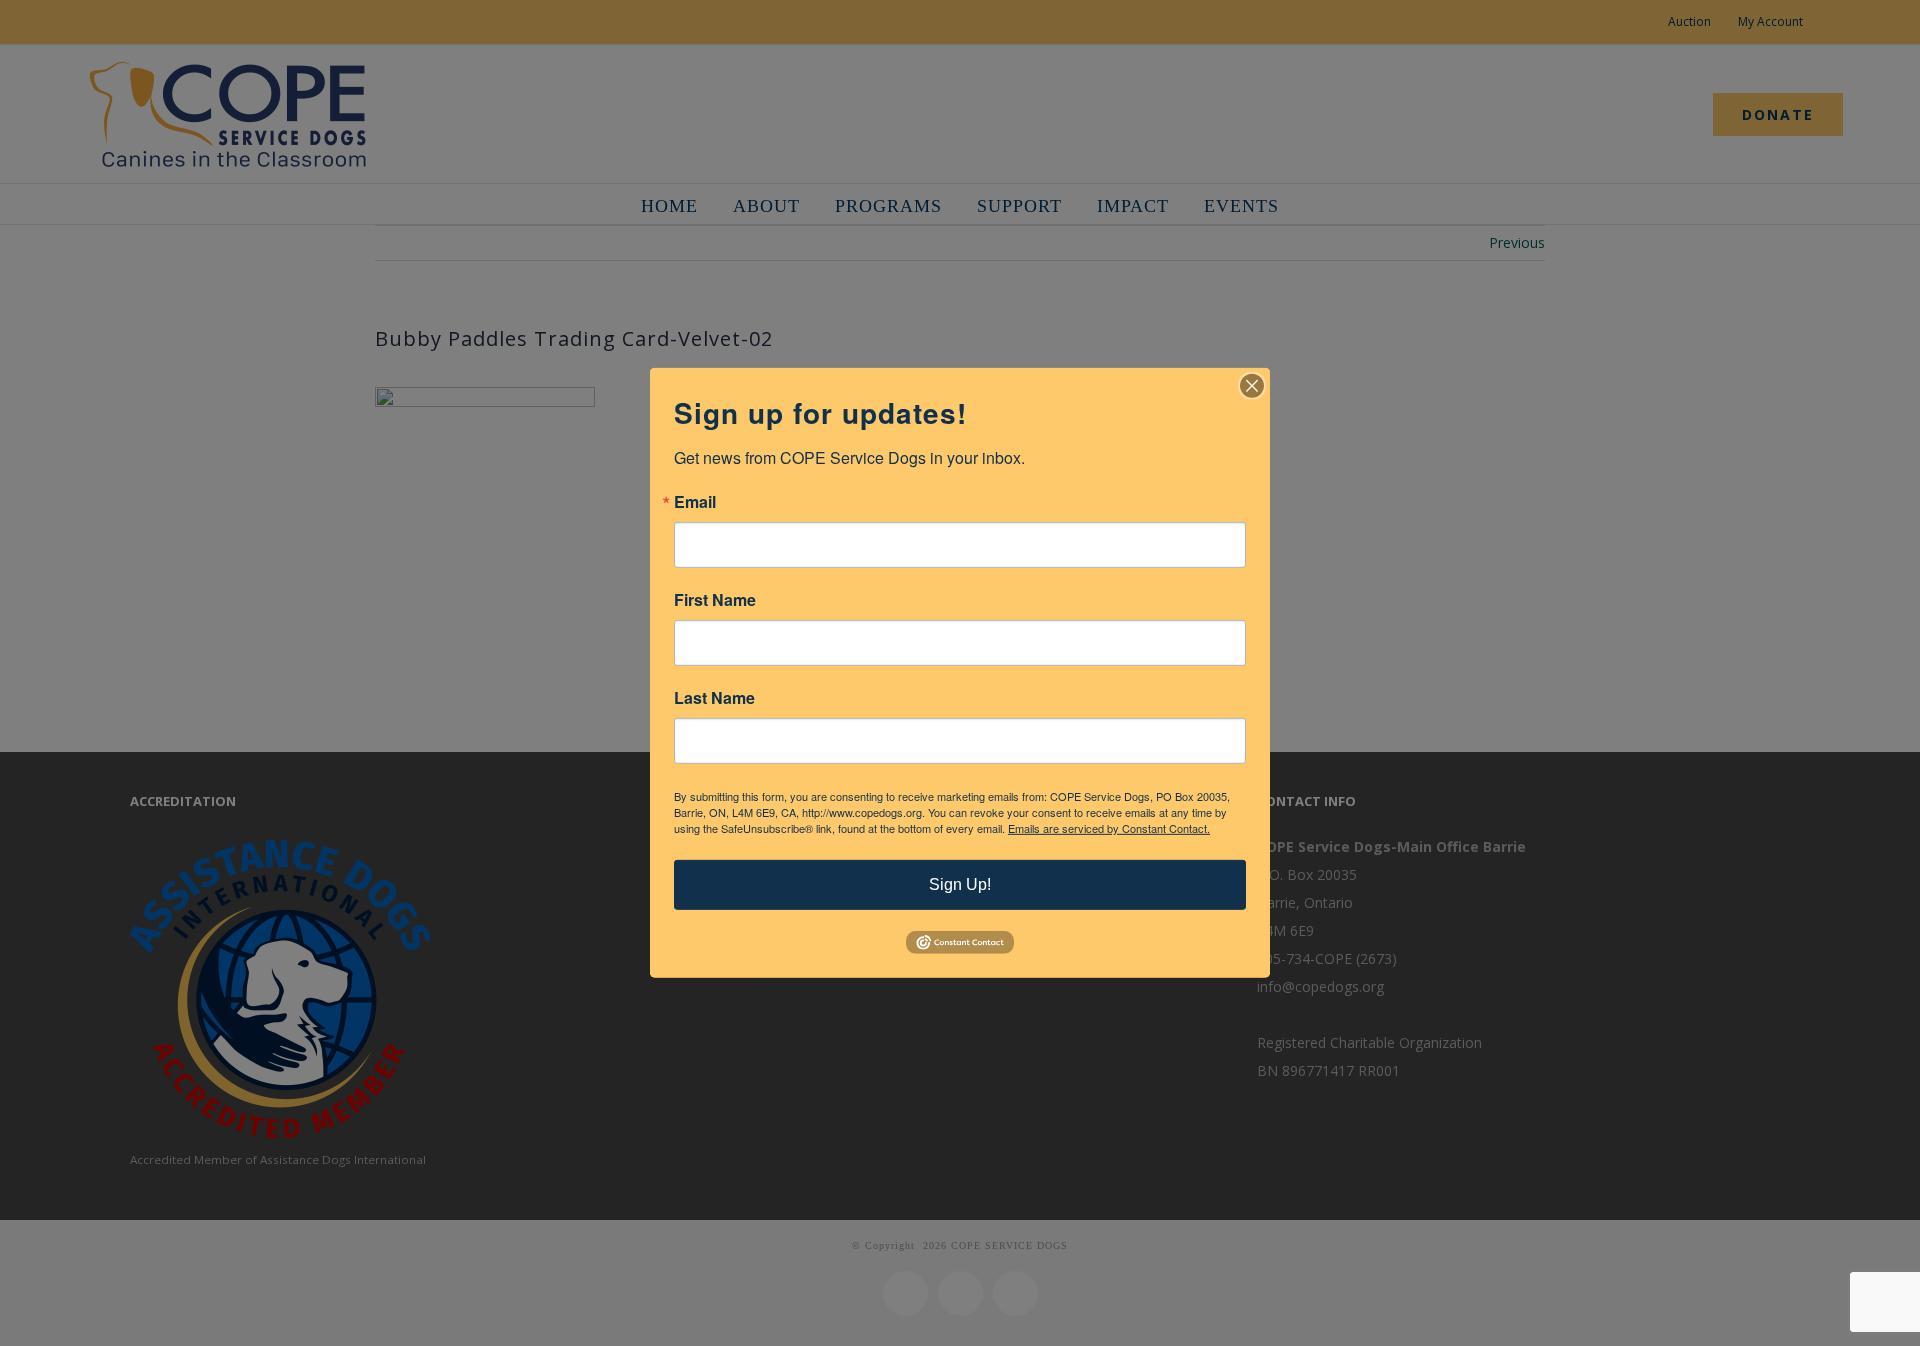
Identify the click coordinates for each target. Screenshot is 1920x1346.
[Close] (1252, 386)
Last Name (714, 698)
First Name (715, 600)
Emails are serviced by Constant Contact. (1109, 828)
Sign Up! (960, 884)
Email (695, 502)
